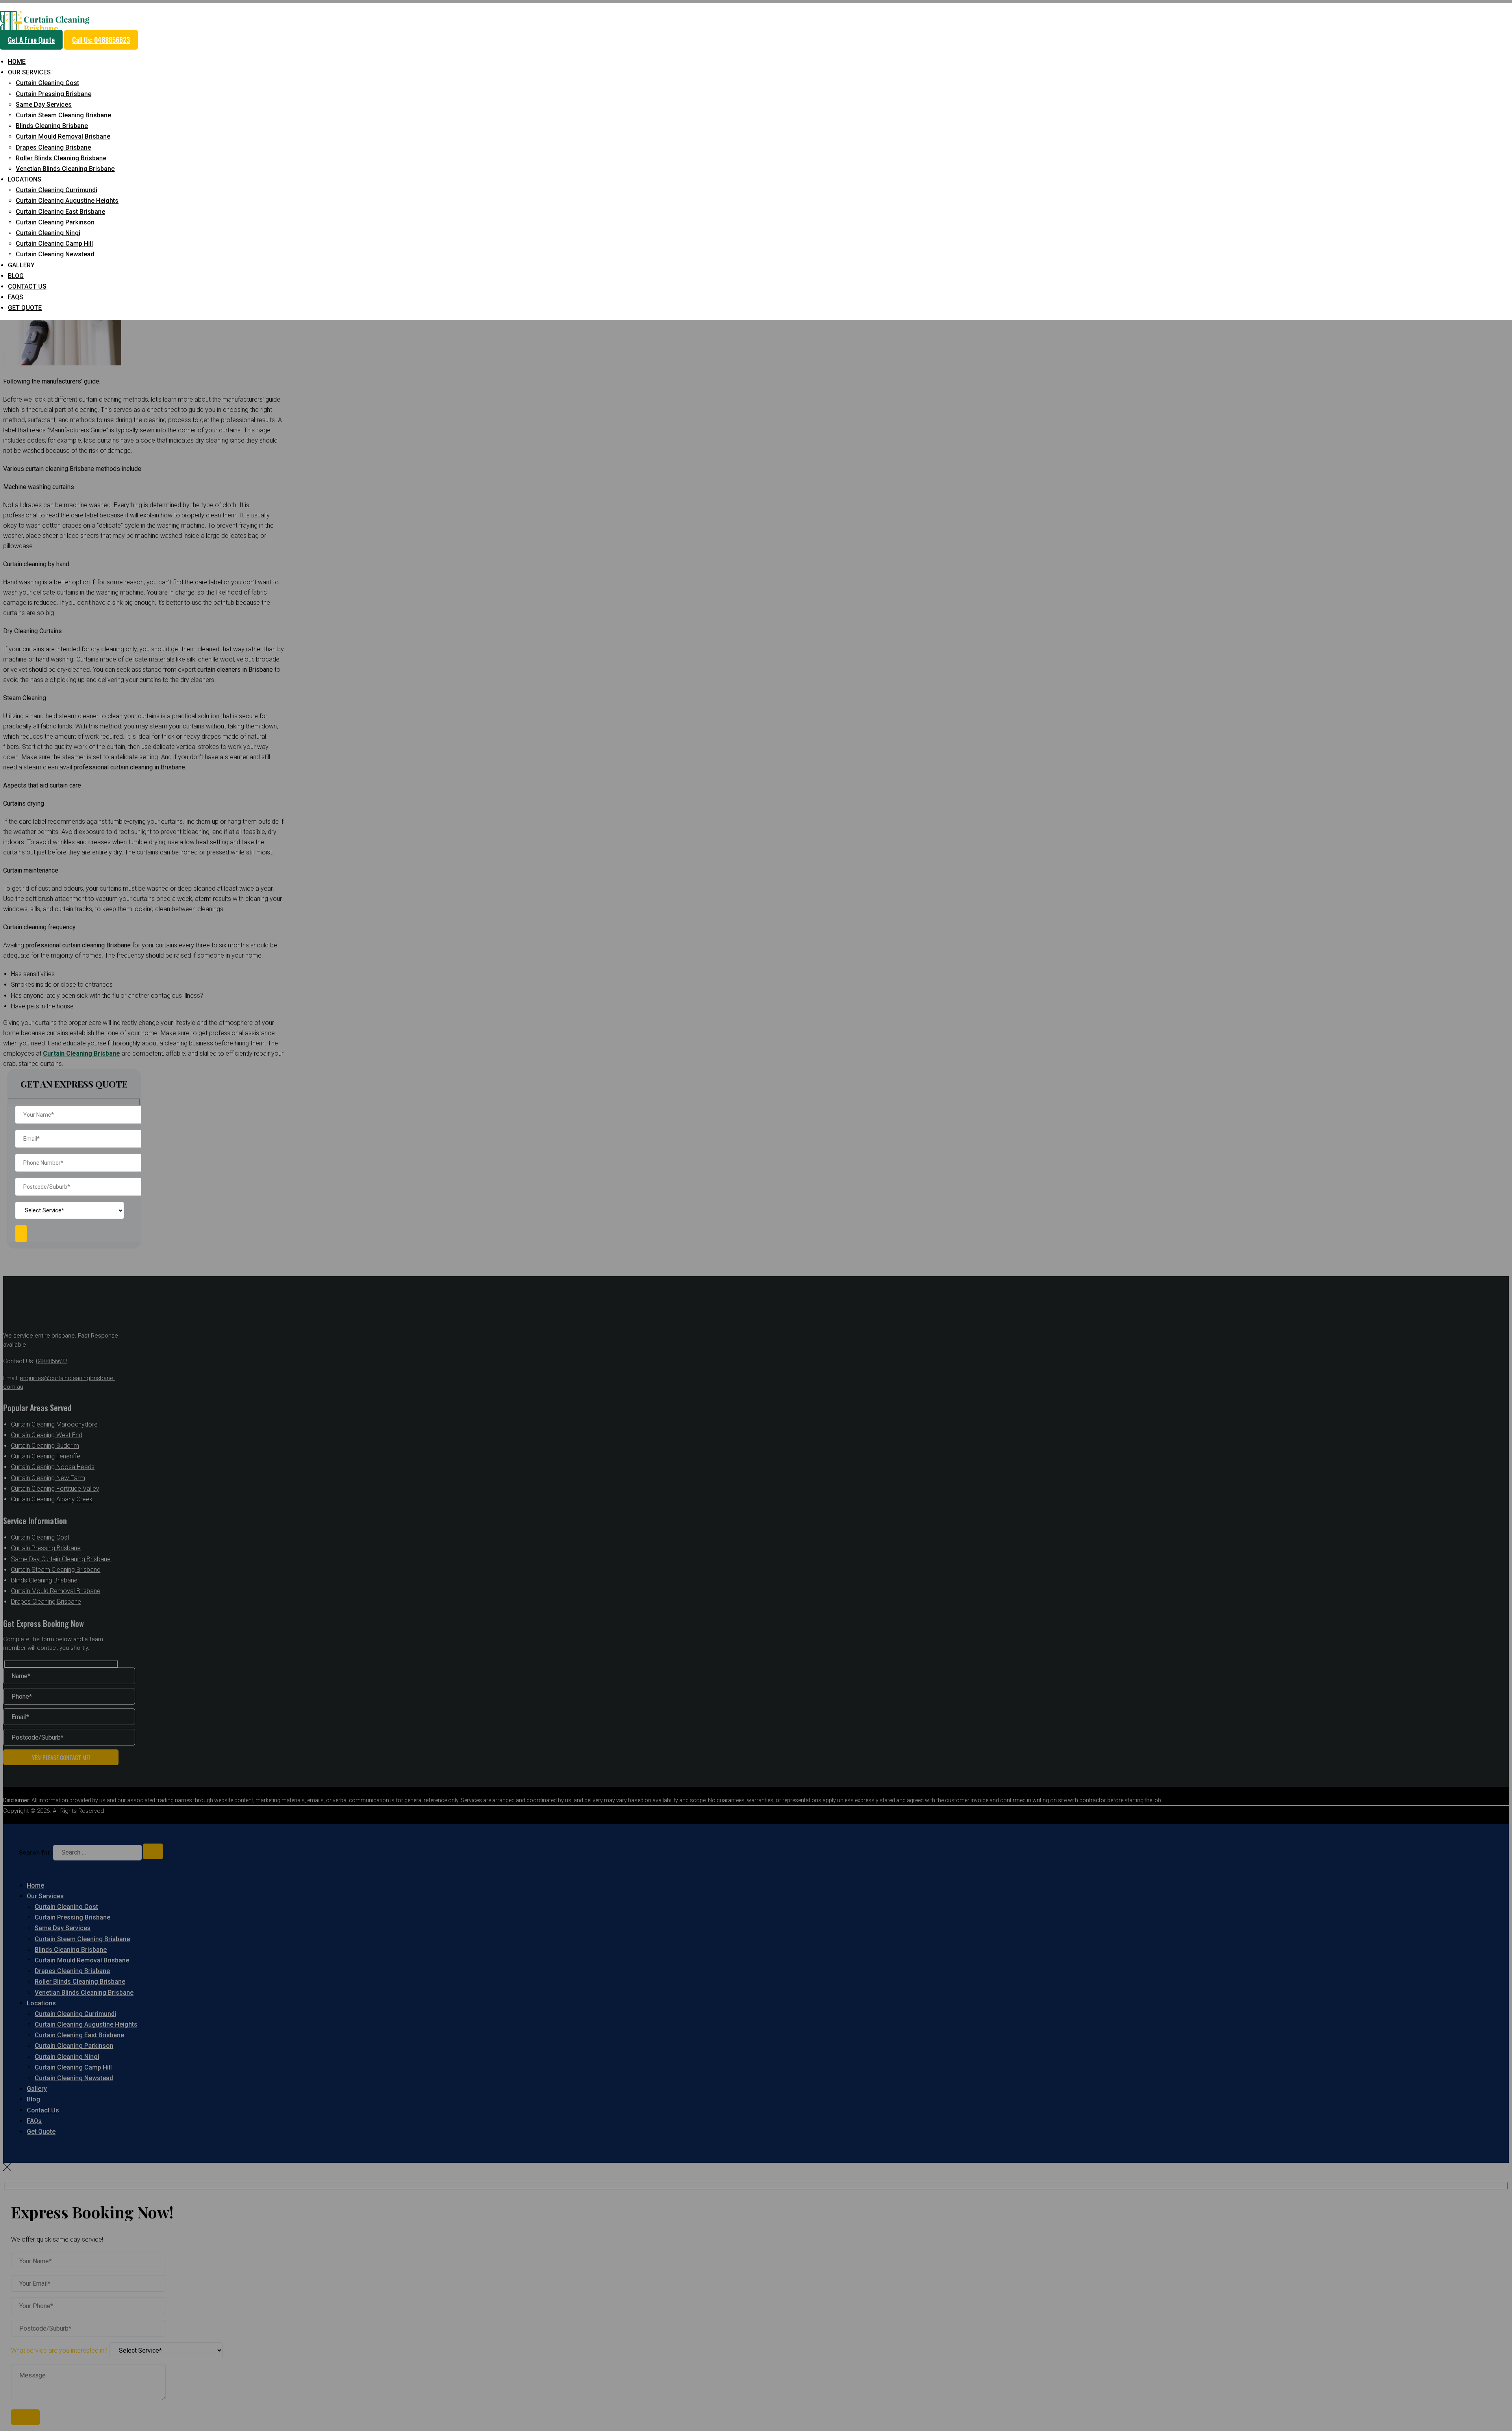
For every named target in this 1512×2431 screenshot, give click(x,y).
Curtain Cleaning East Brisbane (60, 212)
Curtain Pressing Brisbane (54, 94)
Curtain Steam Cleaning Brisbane (63, 115)
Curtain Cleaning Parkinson (55, 222)
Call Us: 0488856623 (101, 40)
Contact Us (27, 286)
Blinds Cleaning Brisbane (52, 126)
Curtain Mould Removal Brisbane (63, 136)
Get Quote (25, 308)
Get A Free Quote (31, 40)
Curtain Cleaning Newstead (55, 254)
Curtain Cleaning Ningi (48, 233)
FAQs (16, 297)
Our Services (29, 72)
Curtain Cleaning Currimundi (57, 190)
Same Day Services (44, 105)
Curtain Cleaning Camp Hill (54, 244)
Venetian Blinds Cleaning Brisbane (65, 169)
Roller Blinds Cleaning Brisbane (61, 158)
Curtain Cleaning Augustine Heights (67, 201)
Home (17, 62)
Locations (25, 179)
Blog (16, 276)
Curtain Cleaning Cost (47, 83)
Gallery (21, 265)
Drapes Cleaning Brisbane (53, 147)
